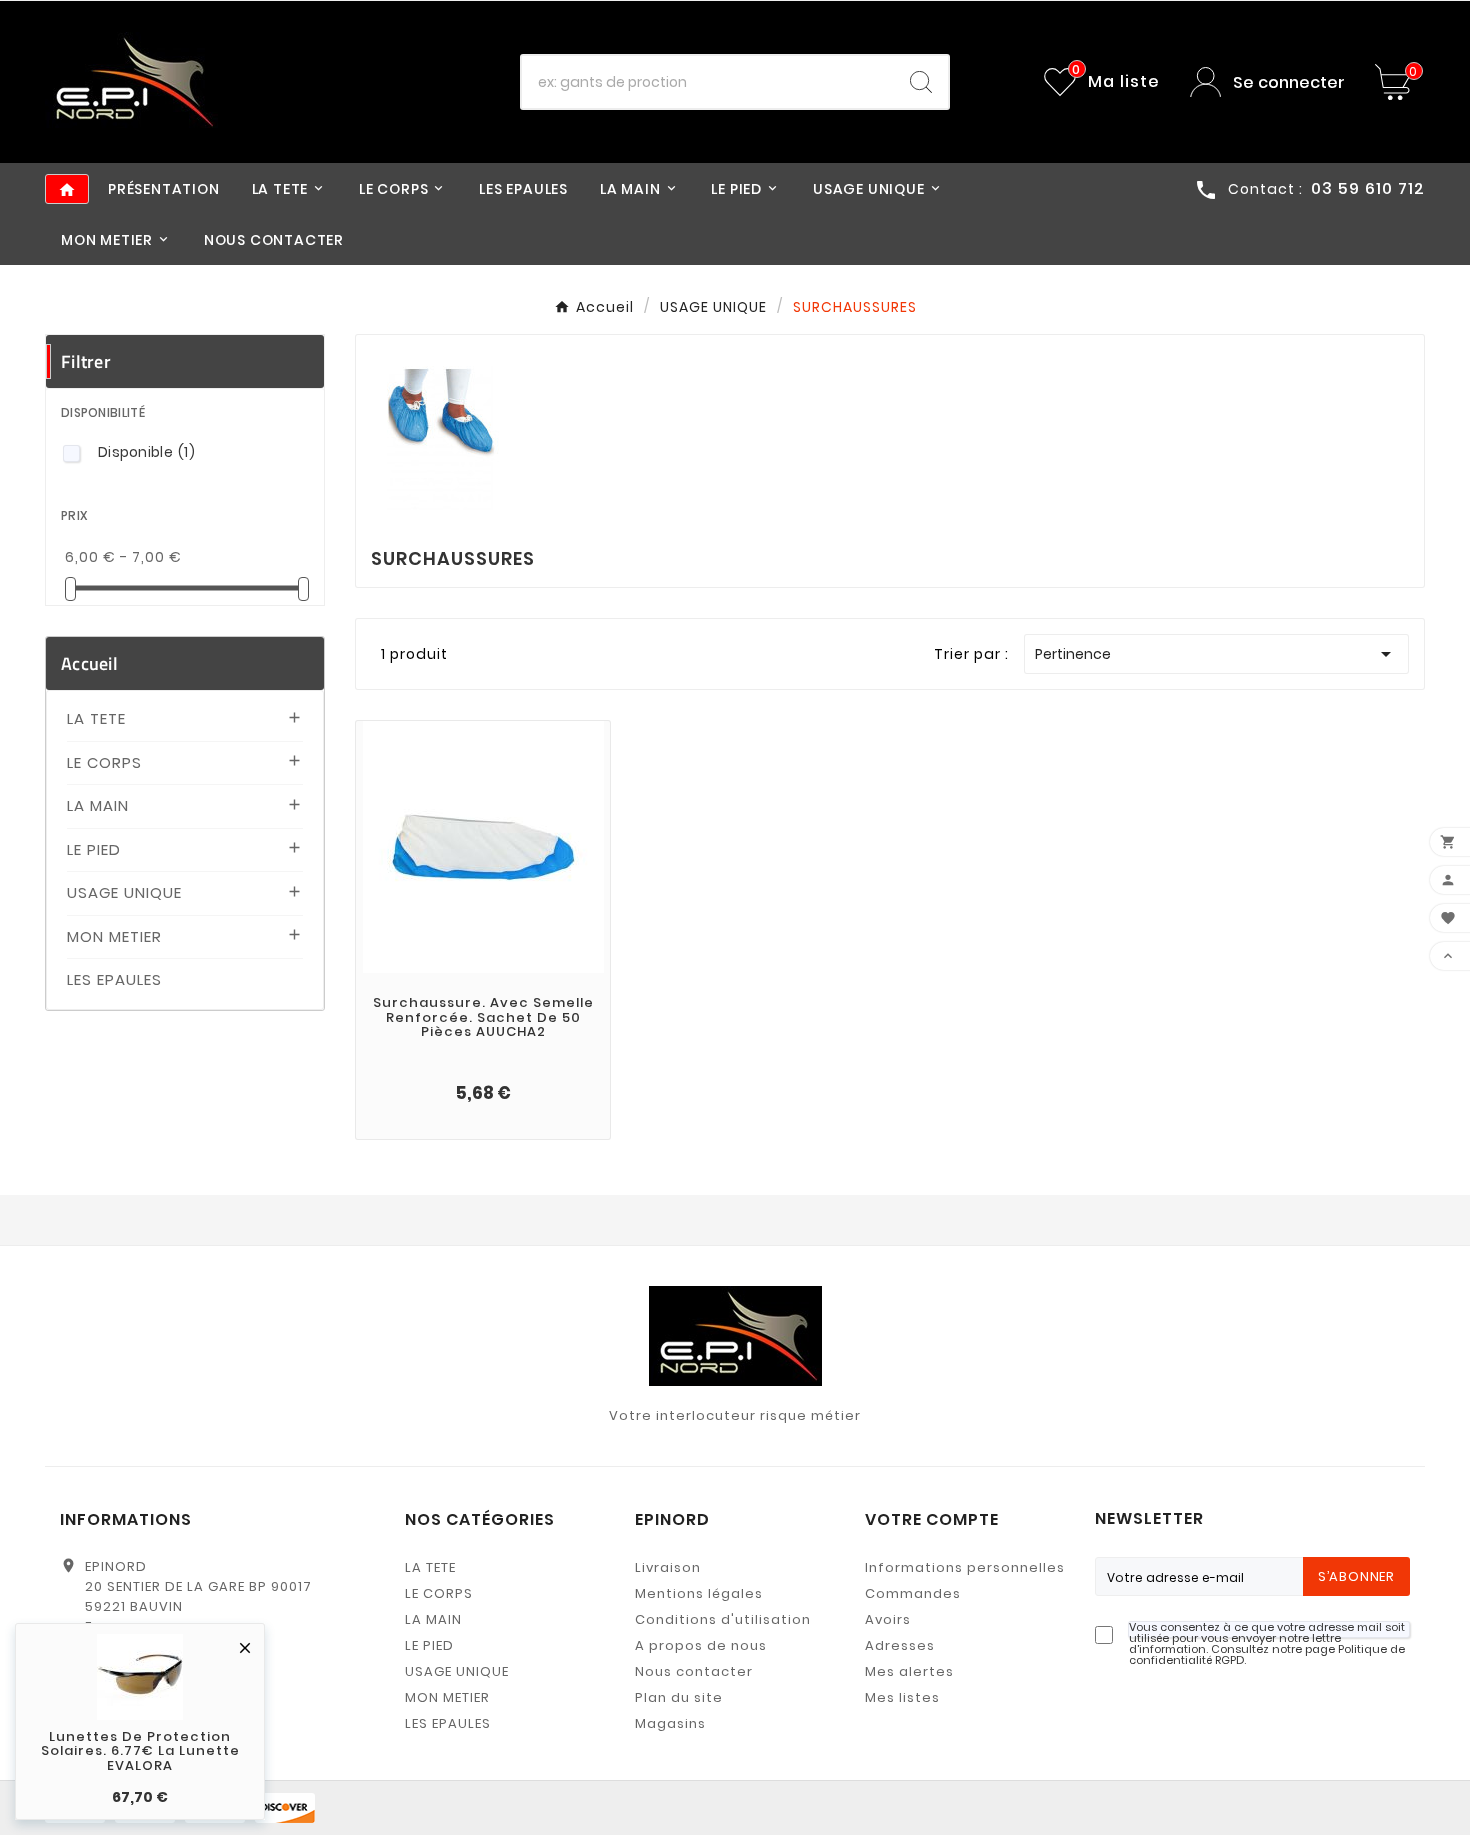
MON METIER (114, 936)
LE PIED (94, 849)
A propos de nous (701, 1645)
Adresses (900, 1645)
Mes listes (902, 1697)
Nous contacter (694, 1671)
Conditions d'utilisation (723, 1619)
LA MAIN (98, 805)
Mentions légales (699, 1593)
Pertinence (1216, 654)
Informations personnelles (965, 1567)
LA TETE (96, 718)
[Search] (921, 82)
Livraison (668, 1567)
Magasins (670, 1723)
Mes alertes (909, 1671)
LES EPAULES (114, 979)
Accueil (89, 663)
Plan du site (679, 1697)
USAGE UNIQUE (124, 892)
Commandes (913, 1593)
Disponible (146, 452)
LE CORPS (104, 762)
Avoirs (888, 1619)
